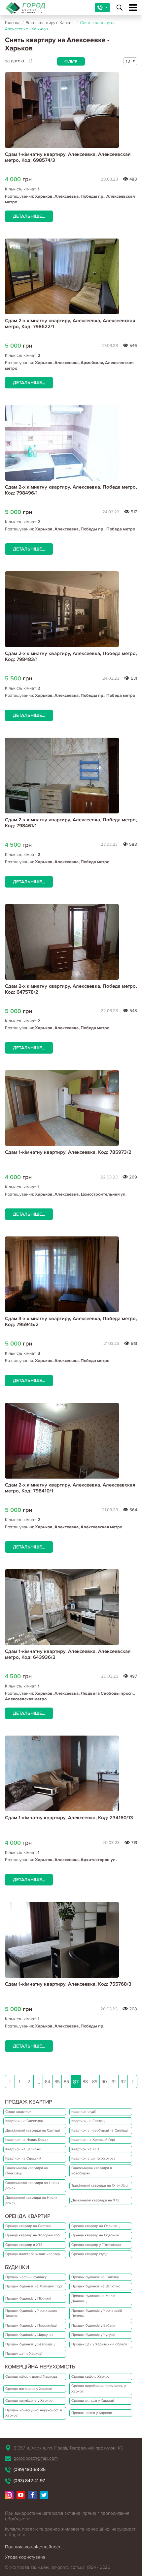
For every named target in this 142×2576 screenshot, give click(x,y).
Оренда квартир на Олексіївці (96, 2226)
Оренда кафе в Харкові (91, 2377)
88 (85, 2082)
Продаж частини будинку (26, 2277)
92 (123, 2082)
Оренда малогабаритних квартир (33, 2254)
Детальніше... (29, 216)
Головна (13, 23)
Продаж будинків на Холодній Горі (34, 2286)
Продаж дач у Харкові (24, 2353)
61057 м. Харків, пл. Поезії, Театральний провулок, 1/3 (68, 2448)
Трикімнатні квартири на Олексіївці (100, 2185)
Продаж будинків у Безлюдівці (30, 2344)
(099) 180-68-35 (30, 2469)
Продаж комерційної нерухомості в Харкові (34, 2413)
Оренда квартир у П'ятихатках (96, 2245)
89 (95, 2082)
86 (66, 2082)
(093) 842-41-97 (29, 2481)
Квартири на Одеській (23, 2158)
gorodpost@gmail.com (36, 2458)
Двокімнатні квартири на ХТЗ (95, 2200)
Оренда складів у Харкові (92, 2401)
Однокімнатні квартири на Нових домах (32, 2186)
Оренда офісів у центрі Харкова (31, 2377)
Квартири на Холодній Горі (93, 2140)
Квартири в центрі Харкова (93, 2158)
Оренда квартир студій (90, 2254)
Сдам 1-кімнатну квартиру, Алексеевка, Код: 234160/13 (69, 1818)
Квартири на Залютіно (23, 2149)
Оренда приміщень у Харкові (29, 2401)
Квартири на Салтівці (88, 2121)
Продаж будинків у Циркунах (29, 2335)
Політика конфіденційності (33, 2547)
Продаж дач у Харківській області (99, 2344)
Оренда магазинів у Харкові (29, 2389)
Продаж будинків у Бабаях (93, 2325)
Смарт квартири (18, 2112)
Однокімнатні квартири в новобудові (92, 2171)
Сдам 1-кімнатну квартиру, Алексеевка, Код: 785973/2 (68, 1152)
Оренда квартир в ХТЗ (24, 2245)
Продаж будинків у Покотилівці (31, 2325)
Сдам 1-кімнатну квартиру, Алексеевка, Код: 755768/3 (68, 1984)
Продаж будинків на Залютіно (96, 2286)
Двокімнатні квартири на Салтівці (33, 2130)
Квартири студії (83, 2112)
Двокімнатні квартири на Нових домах (31, 2200)
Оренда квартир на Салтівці (28, 2226)
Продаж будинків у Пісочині (28, 2298)
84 (48, 2082)
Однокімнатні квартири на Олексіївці (27, 2171)
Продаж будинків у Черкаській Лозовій (97, 2313)
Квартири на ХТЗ (85, 2149)
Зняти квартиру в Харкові (50, 23)
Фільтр (71, 61)
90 (104, 2082)
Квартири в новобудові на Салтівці (99, 2130)
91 (114, 2082)
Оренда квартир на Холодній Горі (33, 2235)
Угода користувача (25, 2557)
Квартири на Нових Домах (27, 2140)
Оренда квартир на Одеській (95, 2235)
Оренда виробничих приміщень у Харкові (99, 2389)
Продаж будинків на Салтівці (95, 2277)
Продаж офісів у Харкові (91, 2413)
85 (57, 2082)
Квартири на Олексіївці (24, 2121)
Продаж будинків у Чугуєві (93, 2335)
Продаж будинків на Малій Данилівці (93, 2299)
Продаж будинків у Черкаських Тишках (31, 2313)
